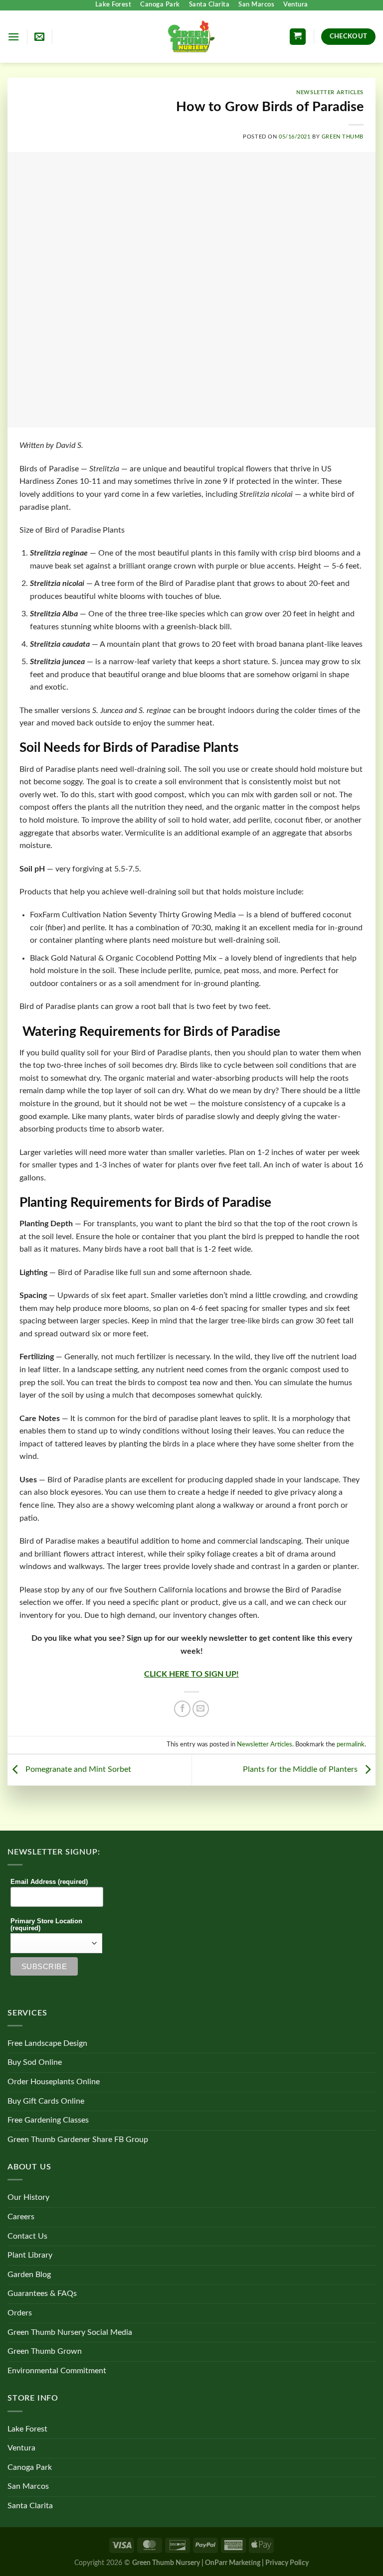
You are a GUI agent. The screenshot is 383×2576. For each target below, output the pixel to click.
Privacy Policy (287, 2563)
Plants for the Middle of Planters (301, 1770)
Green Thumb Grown (45, 2351)
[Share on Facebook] (182, 1709)
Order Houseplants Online (54, 2082)
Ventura (296, 5)
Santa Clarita (209, 5)
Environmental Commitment (57, 2371)
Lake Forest (113, 5)
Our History (28, 2197)
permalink (351, 1744)
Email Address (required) (49, 1882)
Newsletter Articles (330, 92)
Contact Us (27, 2236)
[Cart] (298, 37)
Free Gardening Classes (48, 2120)
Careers (21, 2217)
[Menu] (13, 37)
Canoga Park (160, 5)
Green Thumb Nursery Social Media (70, 2332)
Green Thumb (343, 137)
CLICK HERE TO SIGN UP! (191, 1674)
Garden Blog (29, 2275)
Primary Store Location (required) (46, 1925)
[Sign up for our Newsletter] (39, 36)
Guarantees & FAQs (42, 2293)
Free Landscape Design (47, 2043)
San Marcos (256, 5)
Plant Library (30, 2255)
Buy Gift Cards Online (46, 2101)
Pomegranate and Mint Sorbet (77, 1770)
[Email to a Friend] (201, 1709)
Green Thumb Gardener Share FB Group (78, 2140)
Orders (20, 2313)
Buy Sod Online (35, 2062)
